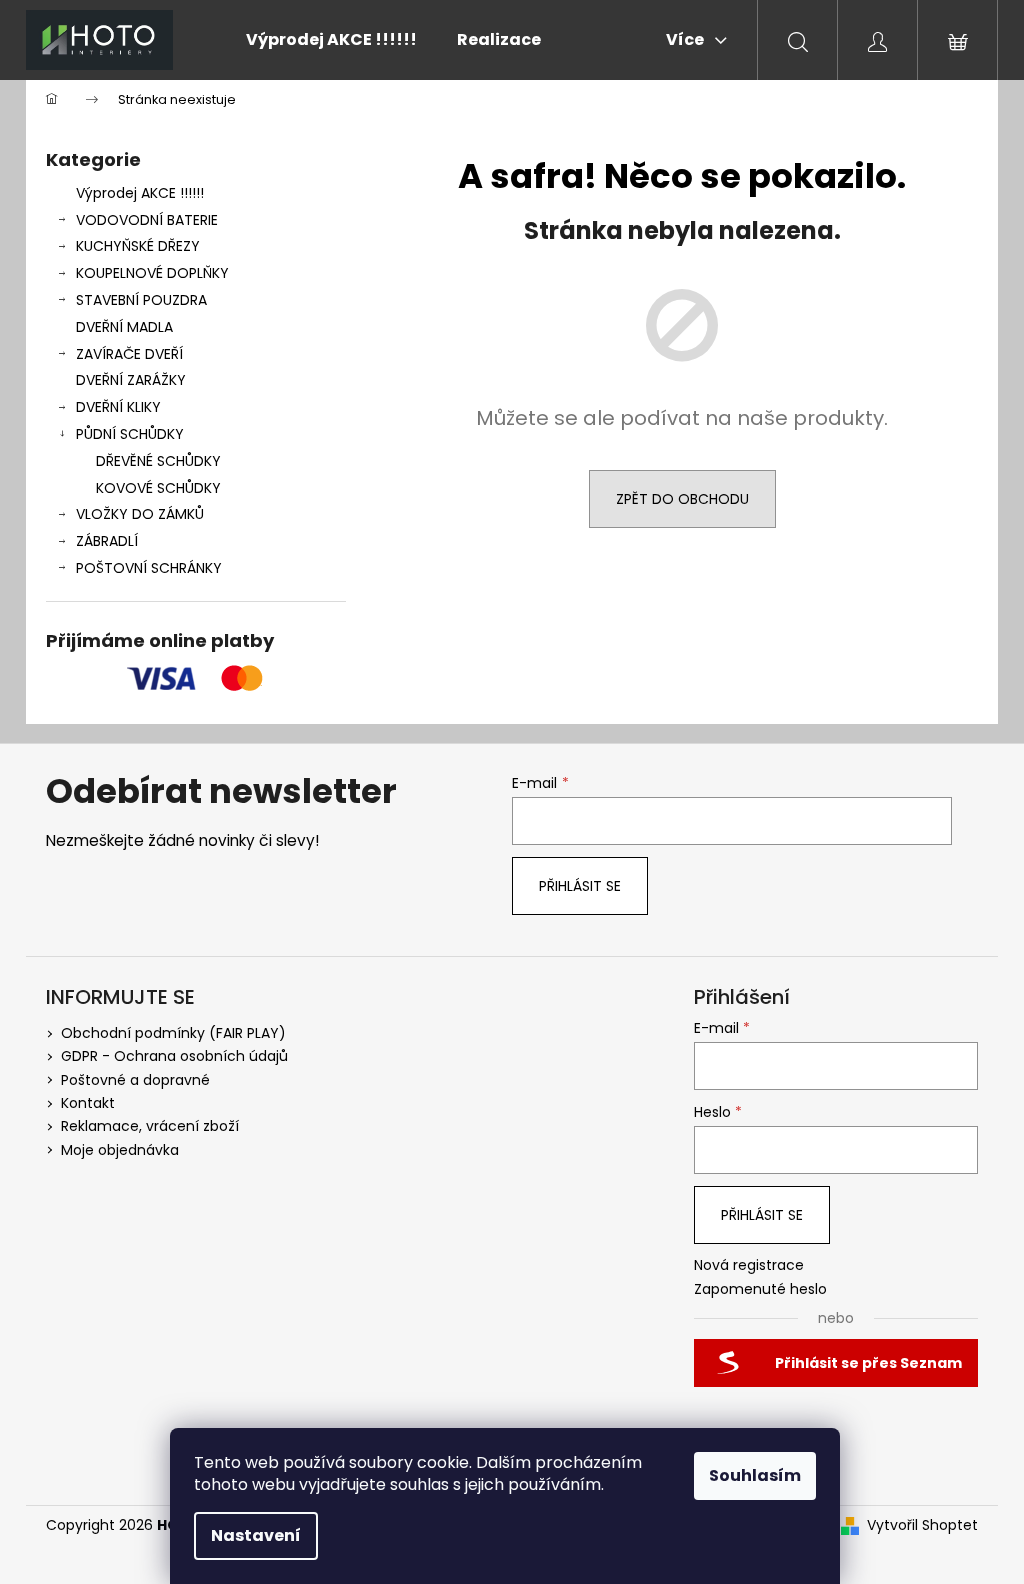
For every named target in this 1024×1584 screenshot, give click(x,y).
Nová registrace (749, 1265)
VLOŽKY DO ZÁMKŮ (140, 514)
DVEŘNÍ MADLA (124, 327)
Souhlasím (755, 1475)
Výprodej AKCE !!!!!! (140, 193)
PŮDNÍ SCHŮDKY (130, 434)
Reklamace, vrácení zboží (150, 1126)
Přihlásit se (580, 886)
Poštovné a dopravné (135, 1080)
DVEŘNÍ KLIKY (118, 407)
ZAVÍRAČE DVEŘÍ (129, 354)
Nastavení (256, 1535)
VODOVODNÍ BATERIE (147, 220)
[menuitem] (331, 40)
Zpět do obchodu (682, 499)
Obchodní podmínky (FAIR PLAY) (173, 1033)
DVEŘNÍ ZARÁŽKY (131, 380)
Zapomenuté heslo (760, 1289)
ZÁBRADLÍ (107, 541)
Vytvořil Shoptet (922, 1525)
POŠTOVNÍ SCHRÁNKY (149, 568)
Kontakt (88, 1103)
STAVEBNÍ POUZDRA (141, 300)
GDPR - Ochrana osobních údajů (174, 1056)
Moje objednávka (120, 1150)
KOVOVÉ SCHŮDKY (158, 488)
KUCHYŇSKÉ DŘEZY (138, 246)
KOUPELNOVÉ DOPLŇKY (152, 273)
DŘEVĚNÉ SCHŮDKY (158, 461)
